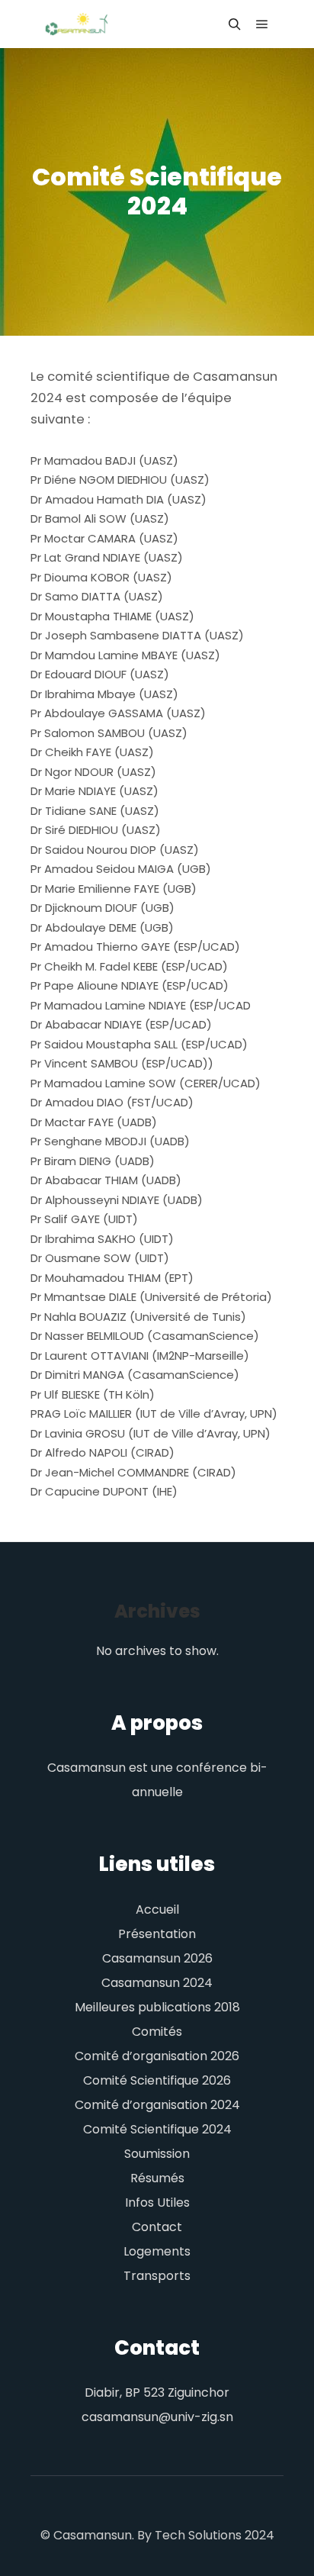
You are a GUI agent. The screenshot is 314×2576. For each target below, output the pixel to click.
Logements (157, 2251)
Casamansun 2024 (157, 1983)
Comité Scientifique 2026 (157, 2080)
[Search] (235, 24)
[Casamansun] (76, 24)
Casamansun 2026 (157, 1958)
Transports (157, 2276)
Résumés (157, 2178)
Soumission (157, 2154)
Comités (157, 2032)
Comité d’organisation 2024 (157, 2105)
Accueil (157, 1909)
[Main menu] (262, 24)
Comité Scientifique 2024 (157, 2129)
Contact (157, 2227)
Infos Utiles (157, 2202)
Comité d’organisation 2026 (157, 2056)
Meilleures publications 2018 (157, 2007)
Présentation (157, 1934)
